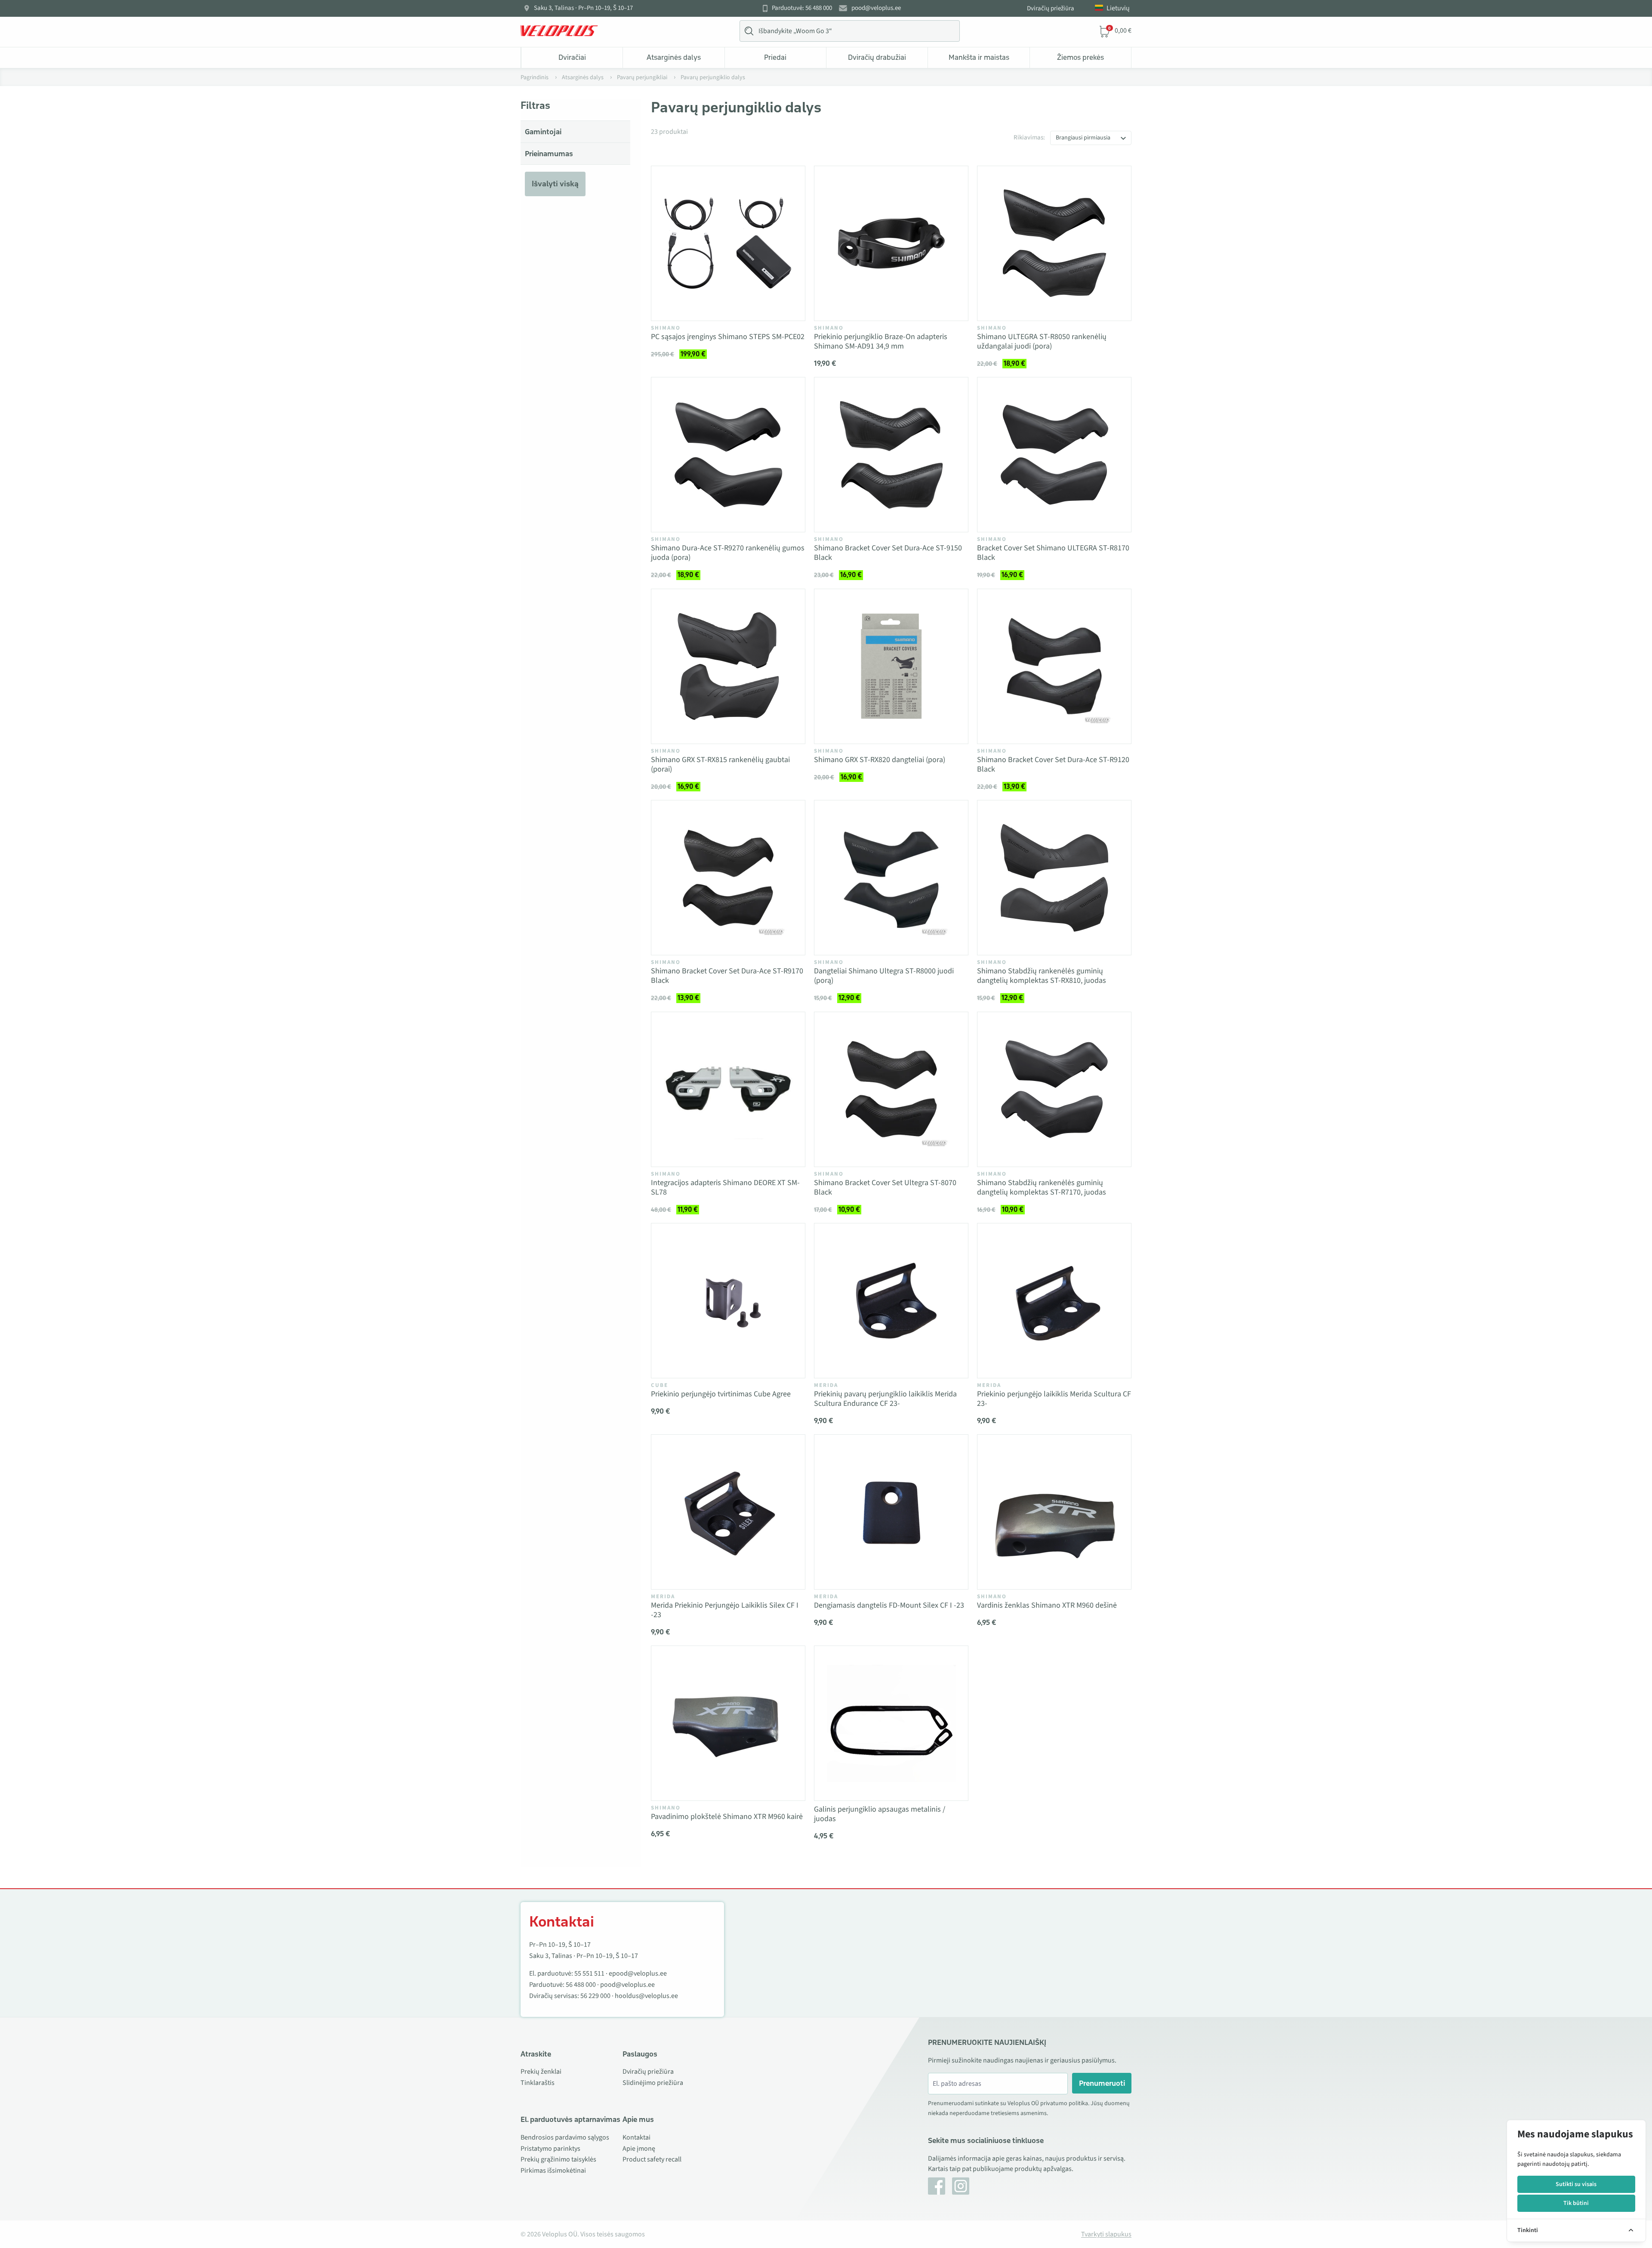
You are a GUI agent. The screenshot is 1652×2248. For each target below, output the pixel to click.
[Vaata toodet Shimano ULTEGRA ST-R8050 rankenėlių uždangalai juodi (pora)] (1054, 243)
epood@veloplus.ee (638, 1973)
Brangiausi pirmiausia (1083, 138)
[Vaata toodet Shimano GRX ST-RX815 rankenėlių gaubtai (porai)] (728, 666)
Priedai (775, 57)
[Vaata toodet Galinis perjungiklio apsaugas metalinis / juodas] (891, 1723)
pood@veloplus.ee (876, 8)
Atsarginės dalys (674, 57)
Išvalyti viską (555, 184)
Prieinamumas (549, 154)
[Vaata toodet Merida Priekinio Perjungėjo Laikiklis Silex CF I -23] (728, 1512)
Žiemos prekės (1080, 57)
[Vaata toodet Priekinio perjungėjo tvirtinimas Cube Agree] (728, 1301)
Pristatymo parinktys (550, 2149)
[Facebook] (937, 2186)
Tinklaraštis (538, 2083)
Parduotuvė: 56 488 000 (802, 8)
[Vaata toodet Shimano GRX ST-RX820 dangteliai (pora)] (891, 666)
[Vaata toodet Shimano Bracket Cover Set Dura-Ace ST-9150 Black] (891, 455)
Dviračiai (572, 57)
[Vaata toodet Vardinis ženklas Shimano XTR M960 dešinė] (1054, 1512)
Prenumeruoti (1102, 2083)
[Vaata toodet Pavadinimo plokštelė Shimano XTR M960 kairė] (728, 1723)
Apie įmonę (639, 2149)
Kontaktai (636, 2137)
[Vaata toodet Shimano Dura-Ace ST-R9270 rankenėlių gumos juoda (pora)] (728, 455)
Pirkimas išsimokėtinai (553, 2171)
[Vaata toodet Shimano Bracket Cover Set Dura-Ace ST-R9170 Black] (728, 878)
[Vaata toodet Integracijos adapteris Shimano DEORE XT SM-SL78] (728, 1089)
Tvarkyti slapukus (1106, 2234)
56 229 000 (595, 1996)
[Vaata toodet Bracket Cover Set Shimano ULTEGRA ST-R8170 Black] (1054, 455)
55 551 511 (589, 1973)
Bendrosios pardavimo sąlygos (565, 2137)
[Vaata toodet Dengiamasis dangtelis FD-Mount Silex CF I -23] (891, 1512)
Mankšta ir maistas (979, 57)
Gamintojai (543, 132)
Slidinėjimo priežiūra (653, 2083)
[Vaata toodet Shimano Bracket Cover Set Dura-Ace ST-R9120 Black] (1054, 666)
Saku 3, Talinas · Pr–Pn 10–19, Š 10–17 (583, 8)
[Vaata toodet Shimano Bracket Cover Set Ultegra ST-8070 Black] (891, 1089)
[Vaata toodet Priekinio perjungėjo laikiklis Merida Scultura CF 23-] (1054, 1301)
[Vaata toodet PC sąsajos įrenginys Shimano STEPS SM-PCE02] (728, 243)
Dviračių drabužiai (877, 57)
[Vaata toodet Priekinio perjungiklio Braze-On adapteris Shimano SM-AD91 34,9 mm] (891, 243)
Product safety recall (652, 2159)
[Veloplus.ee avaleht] (559, 31)
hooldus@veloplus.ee (646, 1996)
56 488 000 (581, 1985)
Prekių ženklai (541, 2072)
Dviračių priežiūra (1051, 8)
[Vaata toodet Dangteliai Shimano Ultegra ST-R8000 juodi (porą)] (891, 878)
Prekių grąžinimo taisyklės (558, 2159)
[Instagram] (961, 2186)
